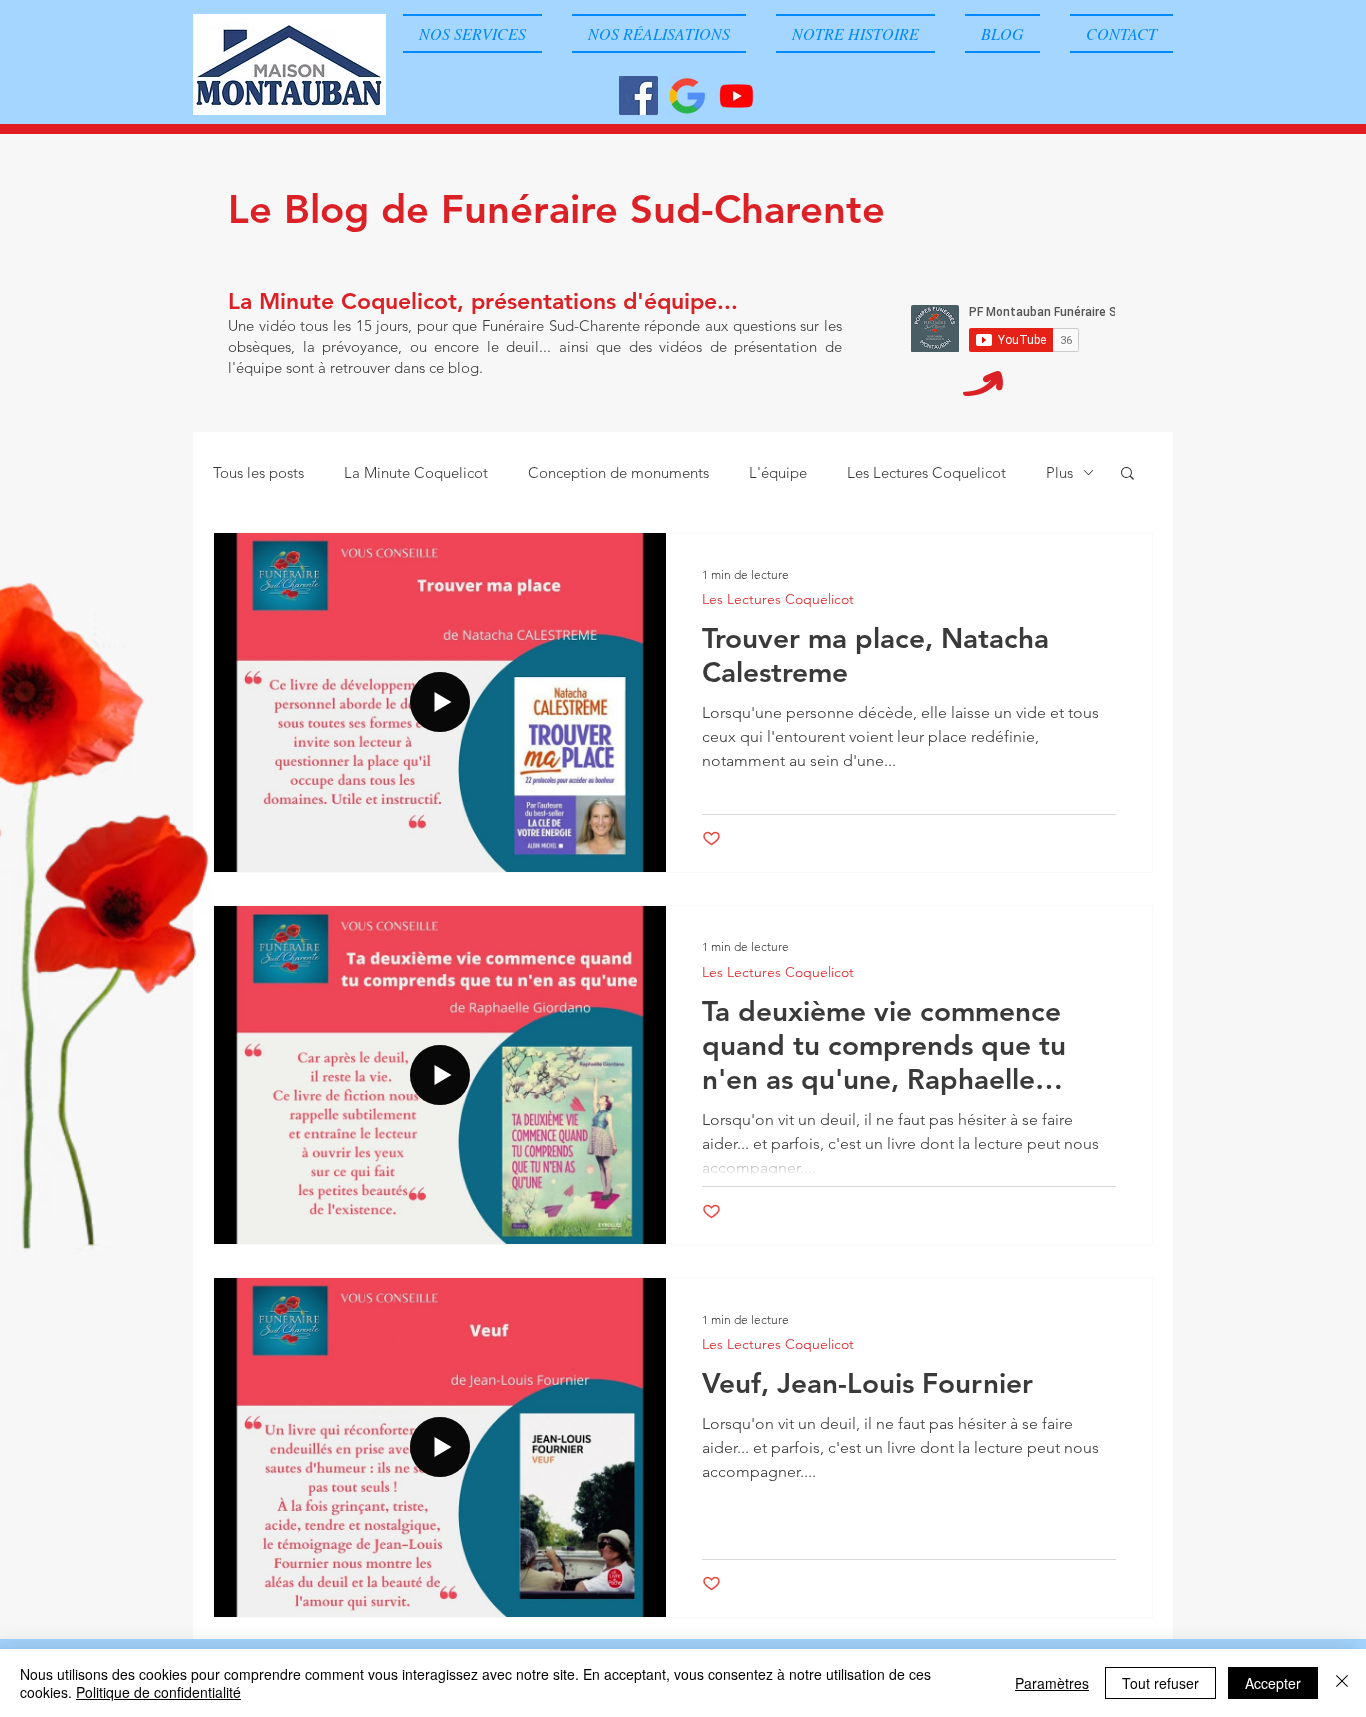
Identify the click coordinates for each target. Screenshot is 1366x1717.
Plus (1059, 472)
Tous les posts (258, 472)
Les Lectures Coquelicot (926, 472)
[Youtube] (736, 95)
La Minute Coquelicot (416, 472)
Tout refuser (1160, 1683)
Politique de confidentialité (158, 1692)
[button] (1127, 474)
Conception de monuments (618, 472)
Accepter (1273, 1683)
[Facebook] (638, 95)
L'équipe (778, 472)
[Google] (687, 95)
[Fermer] (1342, 1683)
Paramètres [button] (1052, 1683)
